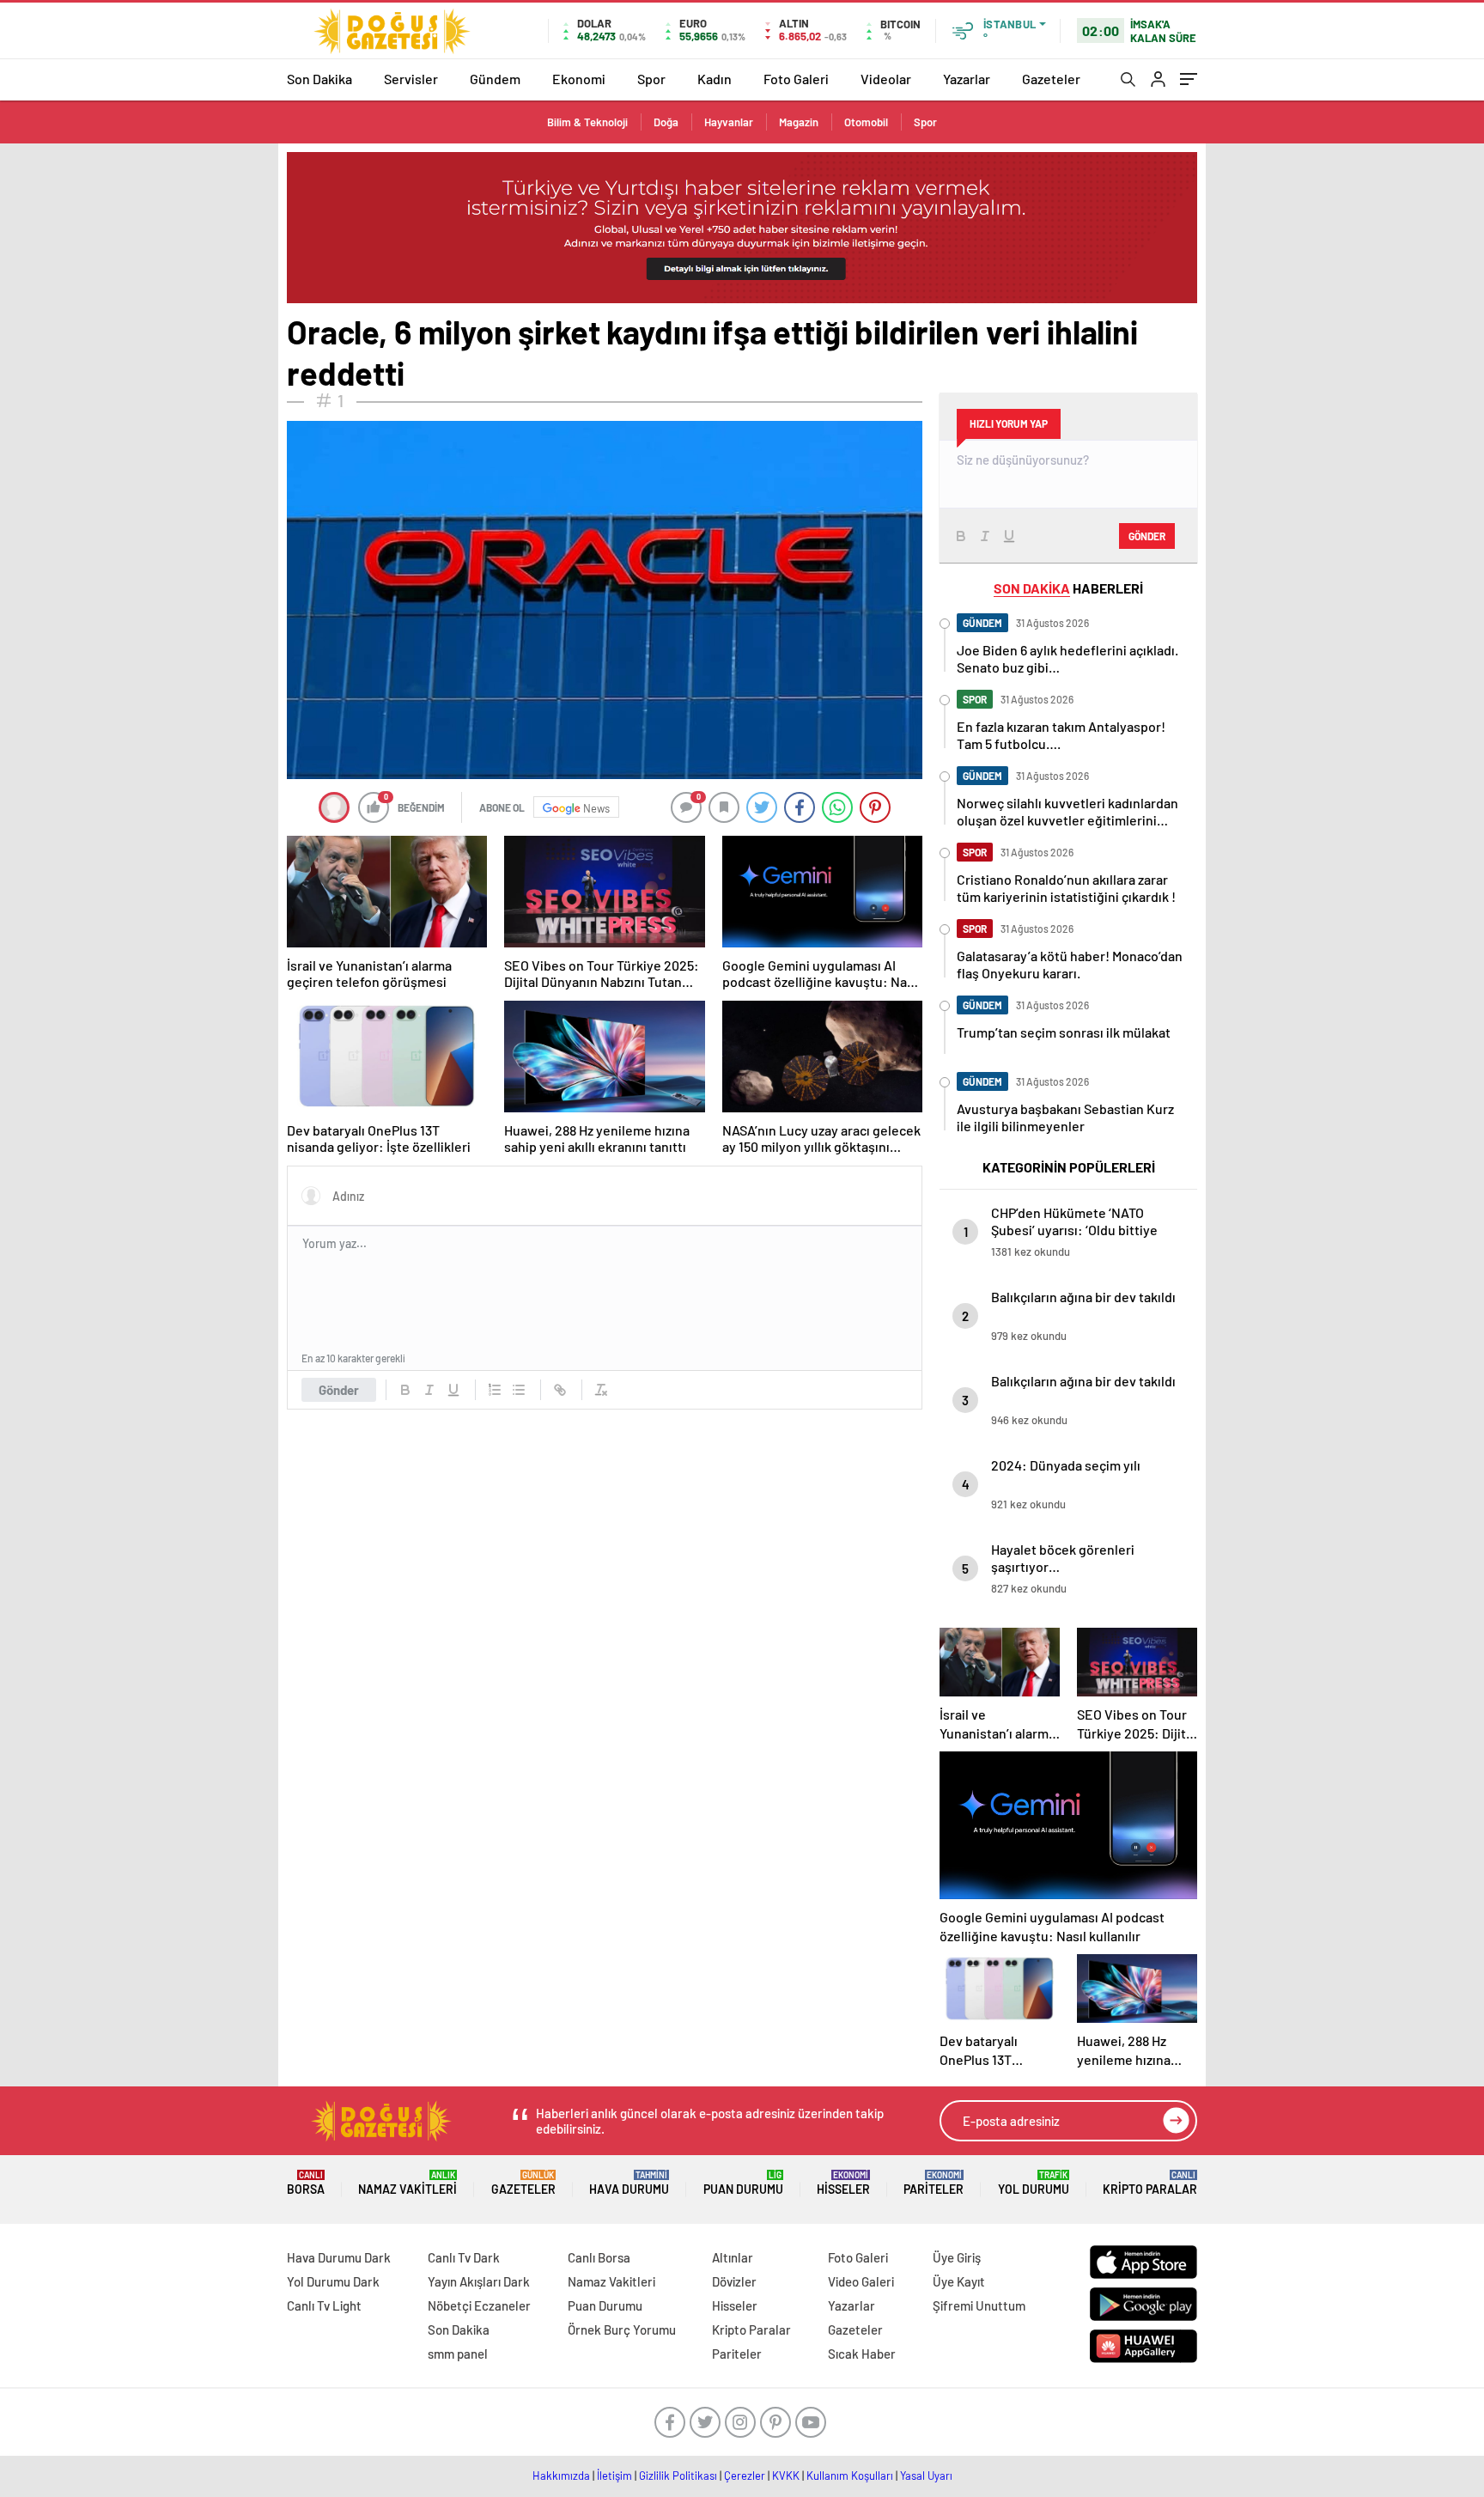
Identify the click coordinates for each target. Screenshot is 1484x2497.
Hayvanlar (729, 122)
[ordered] (495, 1390)
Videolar (886, 79)
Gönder (339, 1390)
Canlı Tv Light (324, 2305)
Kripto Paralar (1150, 2183)
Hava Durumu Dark (339, 2257)
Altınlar (733, 2257)
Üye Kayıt (959, 2281)
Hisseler (843, 2183)
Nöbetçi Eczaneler (479, 2305)
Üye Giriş (957, 2257)
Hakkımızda (561, 2476)
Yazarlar (967, 79)
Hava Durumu (629, 2183)
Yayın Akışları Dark (479, 2281)
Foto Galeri (796, 79)
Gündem (495, 79)
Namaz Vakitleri (407, 2183)
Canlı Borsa (599, 2257)
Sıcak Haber (862, 2354)
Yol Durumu (1034, 2183)
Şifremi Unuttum (979, 2305)
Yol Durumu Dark (333, 2281)
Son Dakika (319, 79)
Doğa (666, 122)
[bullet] (519, 1390)
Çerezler (745, 2476)
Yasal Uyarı (926, 2476)
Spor (651, 79)
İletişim (614, 2476)
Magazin (799, 122)
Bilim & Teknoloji (587, 122)
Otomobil (866, 122)
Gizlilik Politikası (678, 2476)
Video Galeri (861, 2281)
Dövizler (734, 2281)
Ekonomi (579, 79)
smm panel (458, 2354)
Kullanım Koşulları (850, 2476)
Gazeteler (1051, 79)
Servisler (411, 79)
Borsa (306, 2183)
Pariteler (934, 2183)
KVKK (786, 2476)
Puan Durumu (743, 2183)
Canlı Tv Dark (464, 2257)
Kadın (715, 79)
